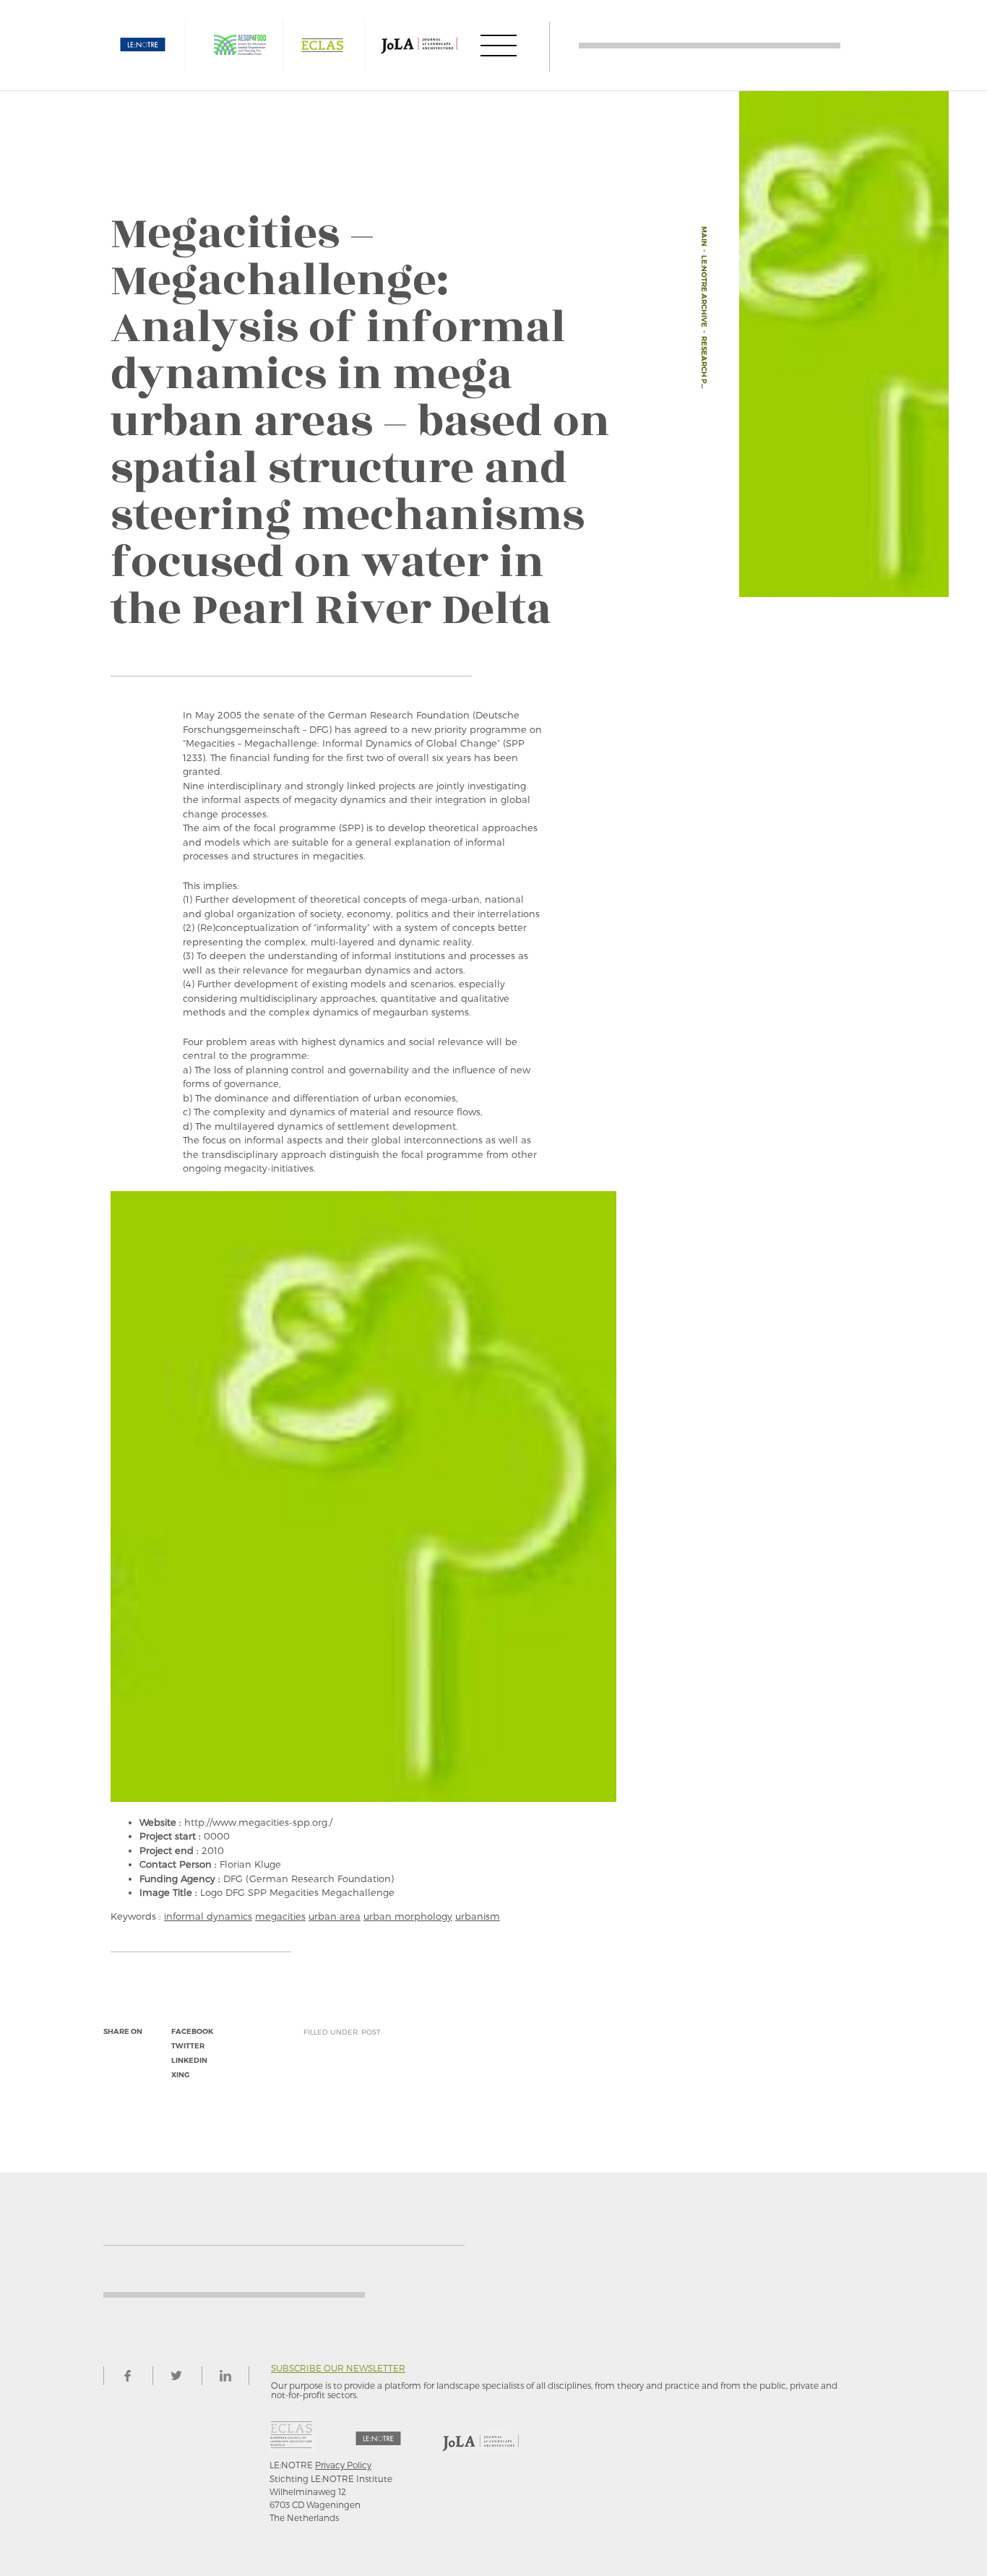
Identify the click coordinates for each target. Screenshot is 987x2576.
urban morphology (408, 1916)
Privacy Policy (343, 2465)
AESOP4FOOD (240, 45)
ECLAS (322, 45)
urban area (335, 1916)
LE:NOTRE (143, 45)
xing (180, 2075)
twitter (188, 2046)
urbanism (478, 1916)
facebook (192, 2031)
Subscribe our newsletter (338, 2368)
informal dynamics (208, 1916)
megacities (280, 1916)
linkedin (189, 2060)
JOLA (419, 45)
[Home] (710, 45)
